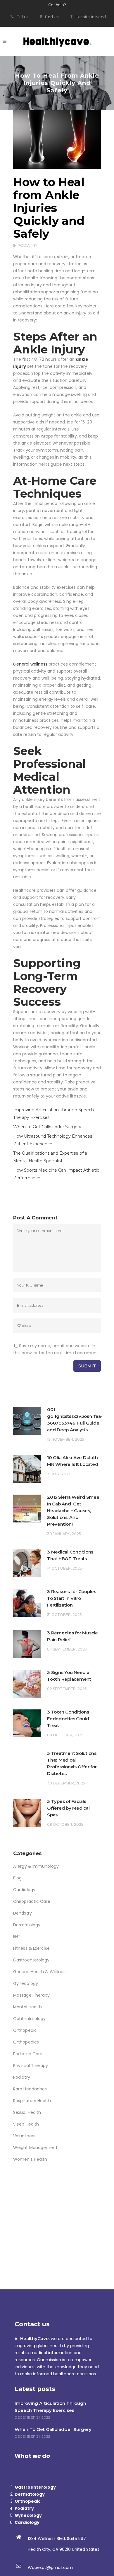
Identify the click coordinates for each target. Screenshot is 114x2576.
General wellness (30, 664)
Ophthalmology (29, 2019)
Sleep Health (26, 2124)
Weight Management (35, 2148)
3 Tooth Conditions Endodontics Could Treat (68, 1719)
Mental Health (27, 2007)
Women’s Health (30, 2159)
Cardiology (24, 1890)
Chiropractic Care (32, 1901)
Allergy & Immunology (36, 1866)
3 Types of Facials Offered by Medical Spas (68, 1808)
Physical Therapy (31, 2065)
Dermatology (27, 1925)
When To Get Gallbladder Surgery (47, 1127)
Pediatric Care (28, 2054)
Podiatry (27, 245)
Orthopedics (26, 2042)
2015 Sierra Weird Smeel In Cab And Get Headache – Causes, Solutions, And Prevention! (74, 1511)
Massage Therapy (32, 1995)
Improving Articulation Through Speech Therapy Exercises (50, 2407)
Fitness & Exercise (31, 1948)
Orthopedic (25, 2030)
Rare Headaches (30, 2089)
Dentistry (23, 1913)
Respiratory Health (32, 2101)
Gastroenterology (31, 1960)
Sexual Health (27, 2112)
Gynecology (26, 1983)
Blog (17, 1878)
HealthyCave (34, 2338)
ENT (17, 1937)
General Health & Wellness (40, 1972)
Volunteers (24, 2136)
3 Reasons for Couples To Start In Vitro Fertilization (72, 1598)
